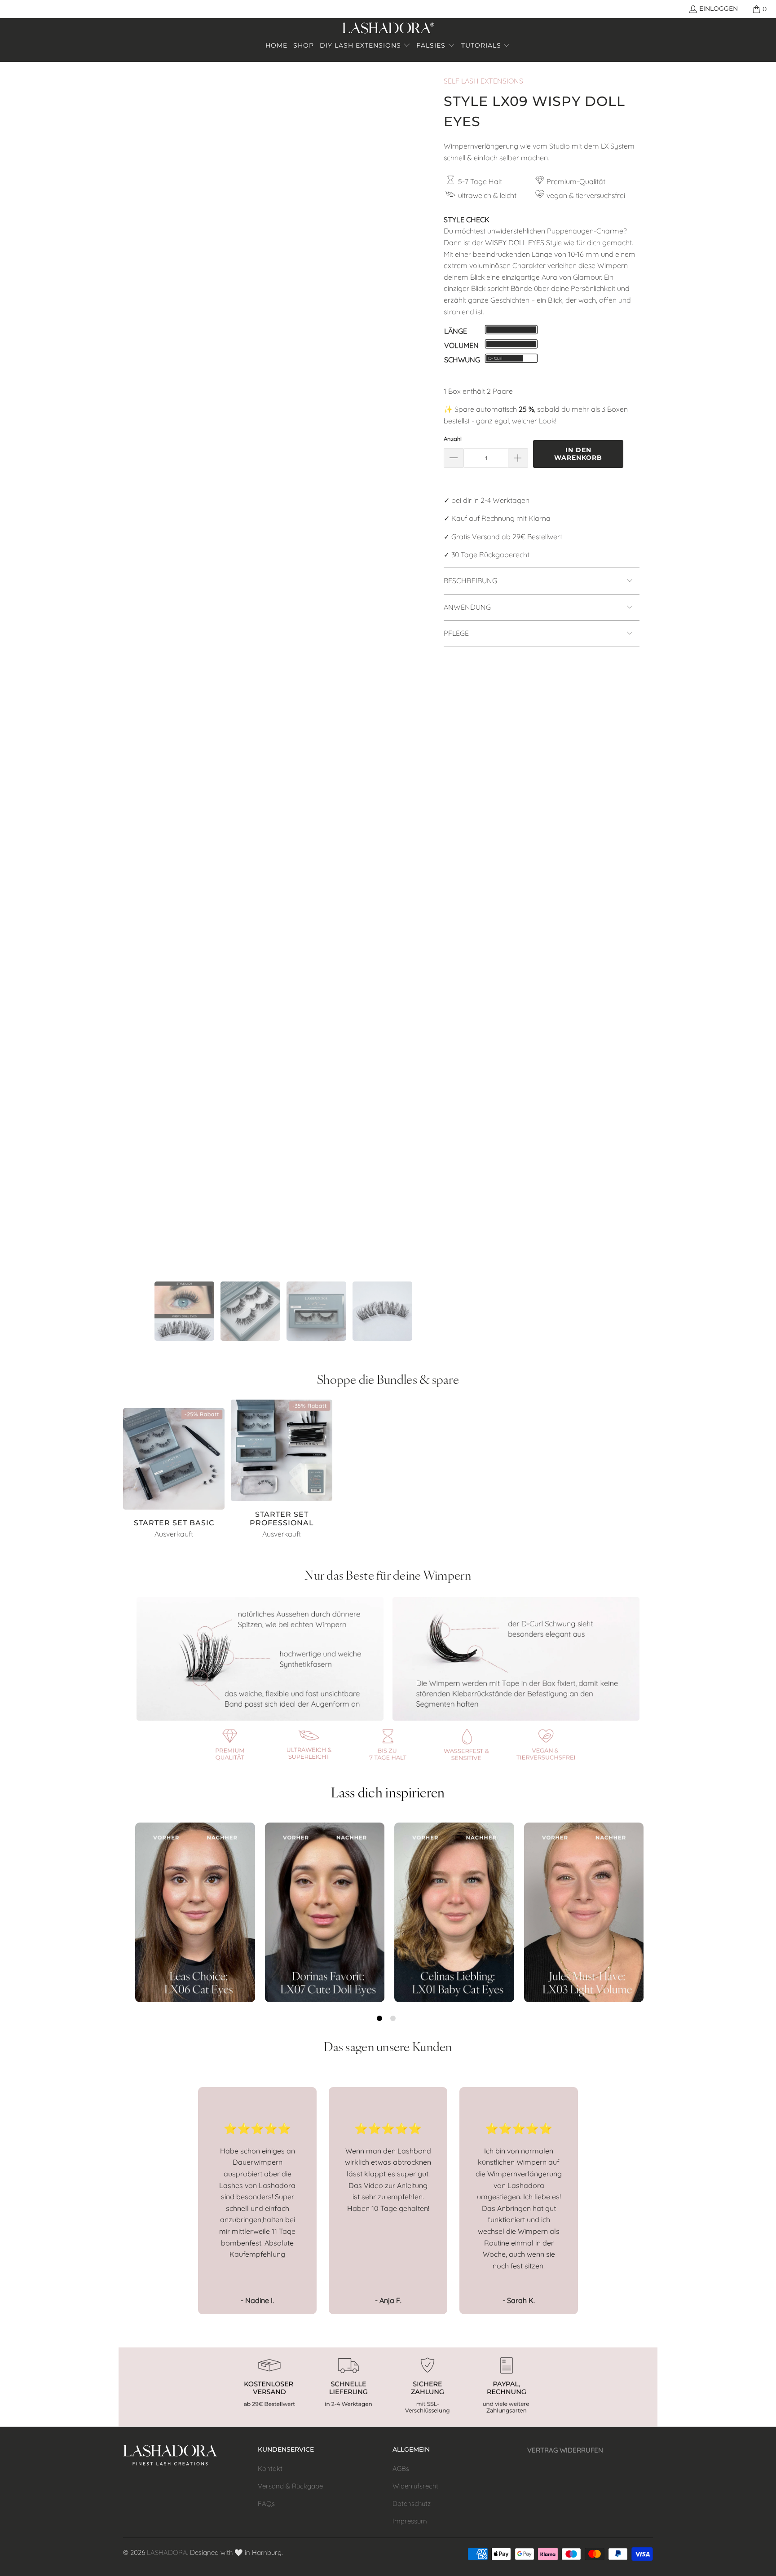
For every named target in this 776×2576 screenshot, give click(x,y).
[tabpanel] (195, 1912)
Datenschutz (412, 2503)
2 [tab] (393, 2018)
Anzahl (453, 439)
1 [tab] (379, 2018)
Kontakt (270, 2468)
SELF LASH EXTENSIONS (483, 81)
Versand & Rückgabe (290, 2486)
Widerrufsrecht (415, 2486)
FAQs (266, 2503)
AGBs (401, 2468)
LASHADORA (167, 2552)
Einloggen (719, 9)
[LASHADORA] (388, 29)
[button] (365, 46)
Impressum (410, 2521)
